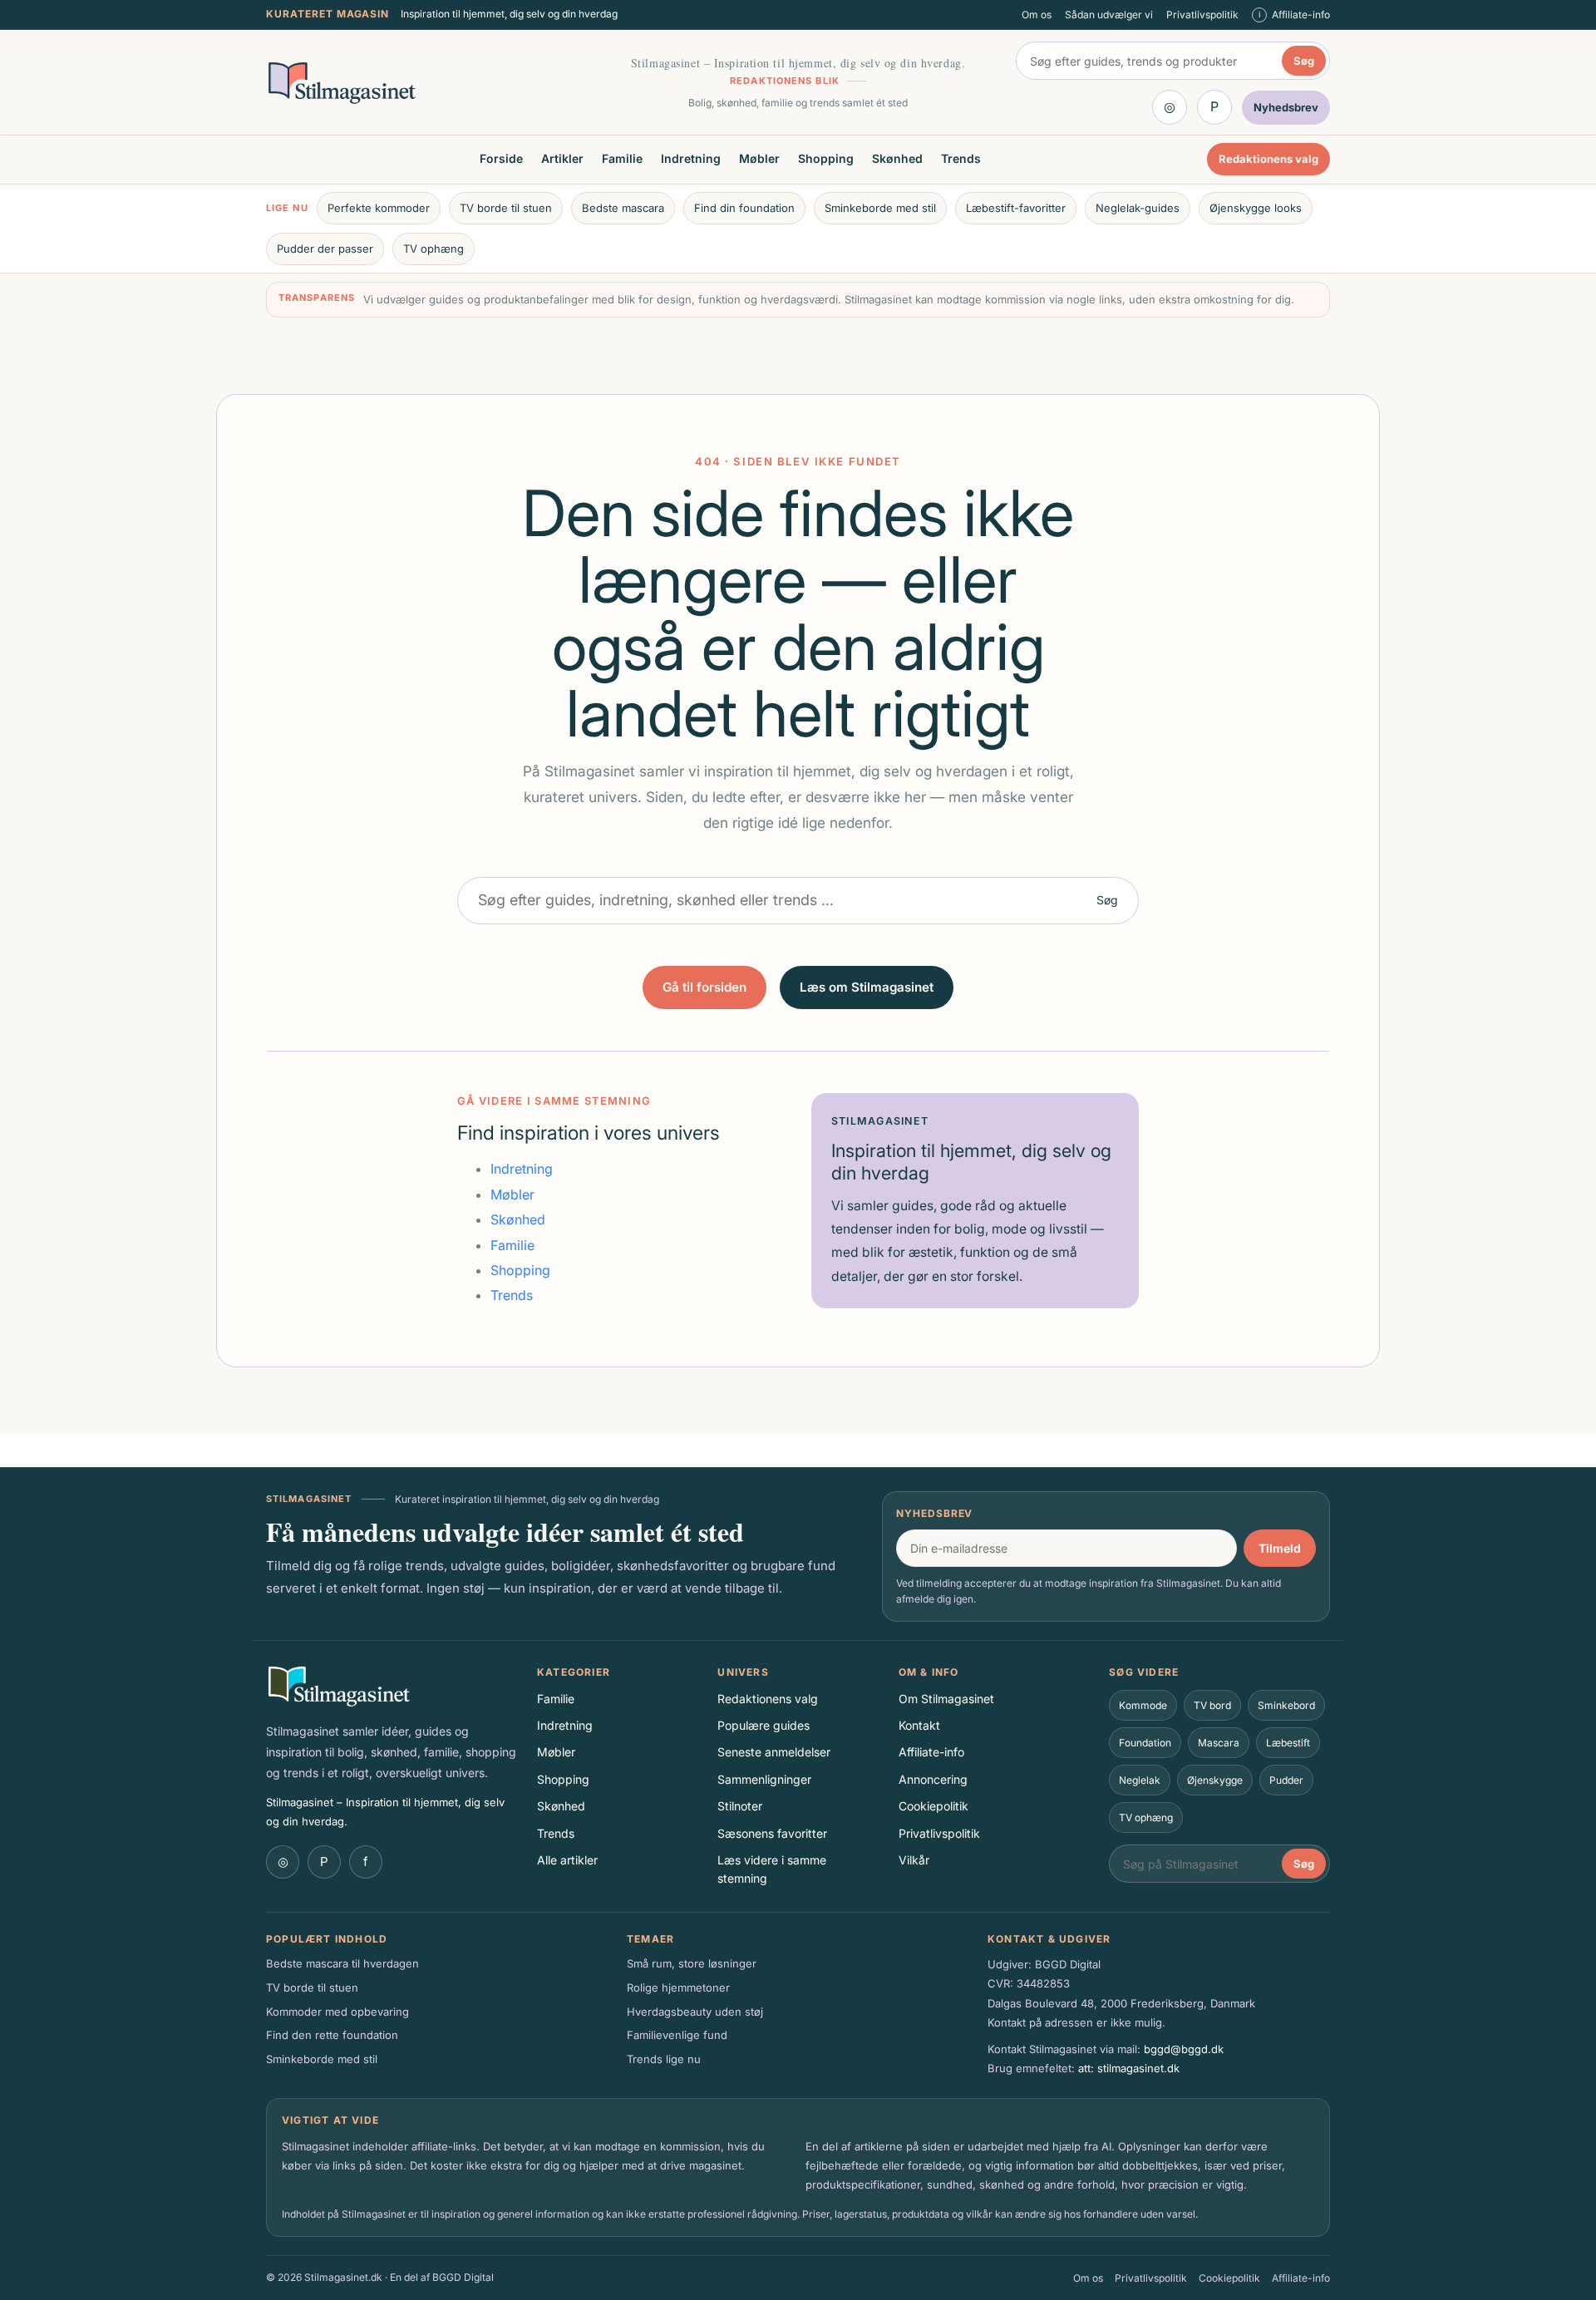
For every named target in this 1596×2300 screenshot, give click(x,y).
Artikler (562, 159)
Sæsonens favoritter (772, 1833)
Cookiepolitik (933, 1806)
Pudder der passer (325, 249)
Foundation (1145, 1743)
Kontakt (919, 1725)
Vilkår (914, 1860)
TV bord (1212, 1705)
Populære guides (764, 1725)
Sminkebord (1286, 1705)
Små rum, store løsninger (692, 1963)
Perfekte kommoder (379, 208)
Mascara (1219, 1743)
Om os (1037, 15)
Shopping (826, 159)
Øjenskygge (1215, 1780)
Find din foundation (744, 208)
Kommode (1143, 1705)
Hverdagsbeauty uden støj (695, 2012)
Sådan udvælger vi (1109, 15)
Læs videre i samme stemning (772, 1869)
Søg (1304, 61)
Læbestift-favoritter (1016, 208)
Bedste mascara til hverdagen (342, 1963)
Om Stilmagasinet (946, 1699)
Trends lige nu (664, 2059)
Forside (501, 159)
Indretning (691, 159)
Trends (961, 159)
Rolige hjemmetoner (678, 1987)
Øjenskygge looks (1256, 208)
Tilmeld (1280, 1548)
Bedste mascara (623, 208)
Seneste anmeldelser (774, 1752)
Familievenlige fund (677, 2035)
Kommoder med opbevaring (337, 2012)
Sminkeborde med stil (880, 208)
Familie (622, 159)
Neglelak (1140, 1780)
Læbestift (1288, 1743)
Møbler (759, 159)
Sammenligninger (764, 1779)
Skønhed (897, 159)
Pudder (1286, 1780)
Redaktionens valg (1268, 160)
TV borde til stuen (506, 208)
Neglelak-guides (1138, 208)
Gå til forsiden (704, 987)
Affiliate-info (931, 1752)
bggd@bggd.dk (1184, 2049)
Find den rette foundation (332, 2035)
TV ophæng (433, 249)
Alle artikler (567, 1860)
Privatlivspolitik (1202, 15)
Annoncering (933, 1779)
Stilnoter (740, 1806)
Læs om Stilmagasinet (867, 987)
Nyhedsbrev (935, 1513)
